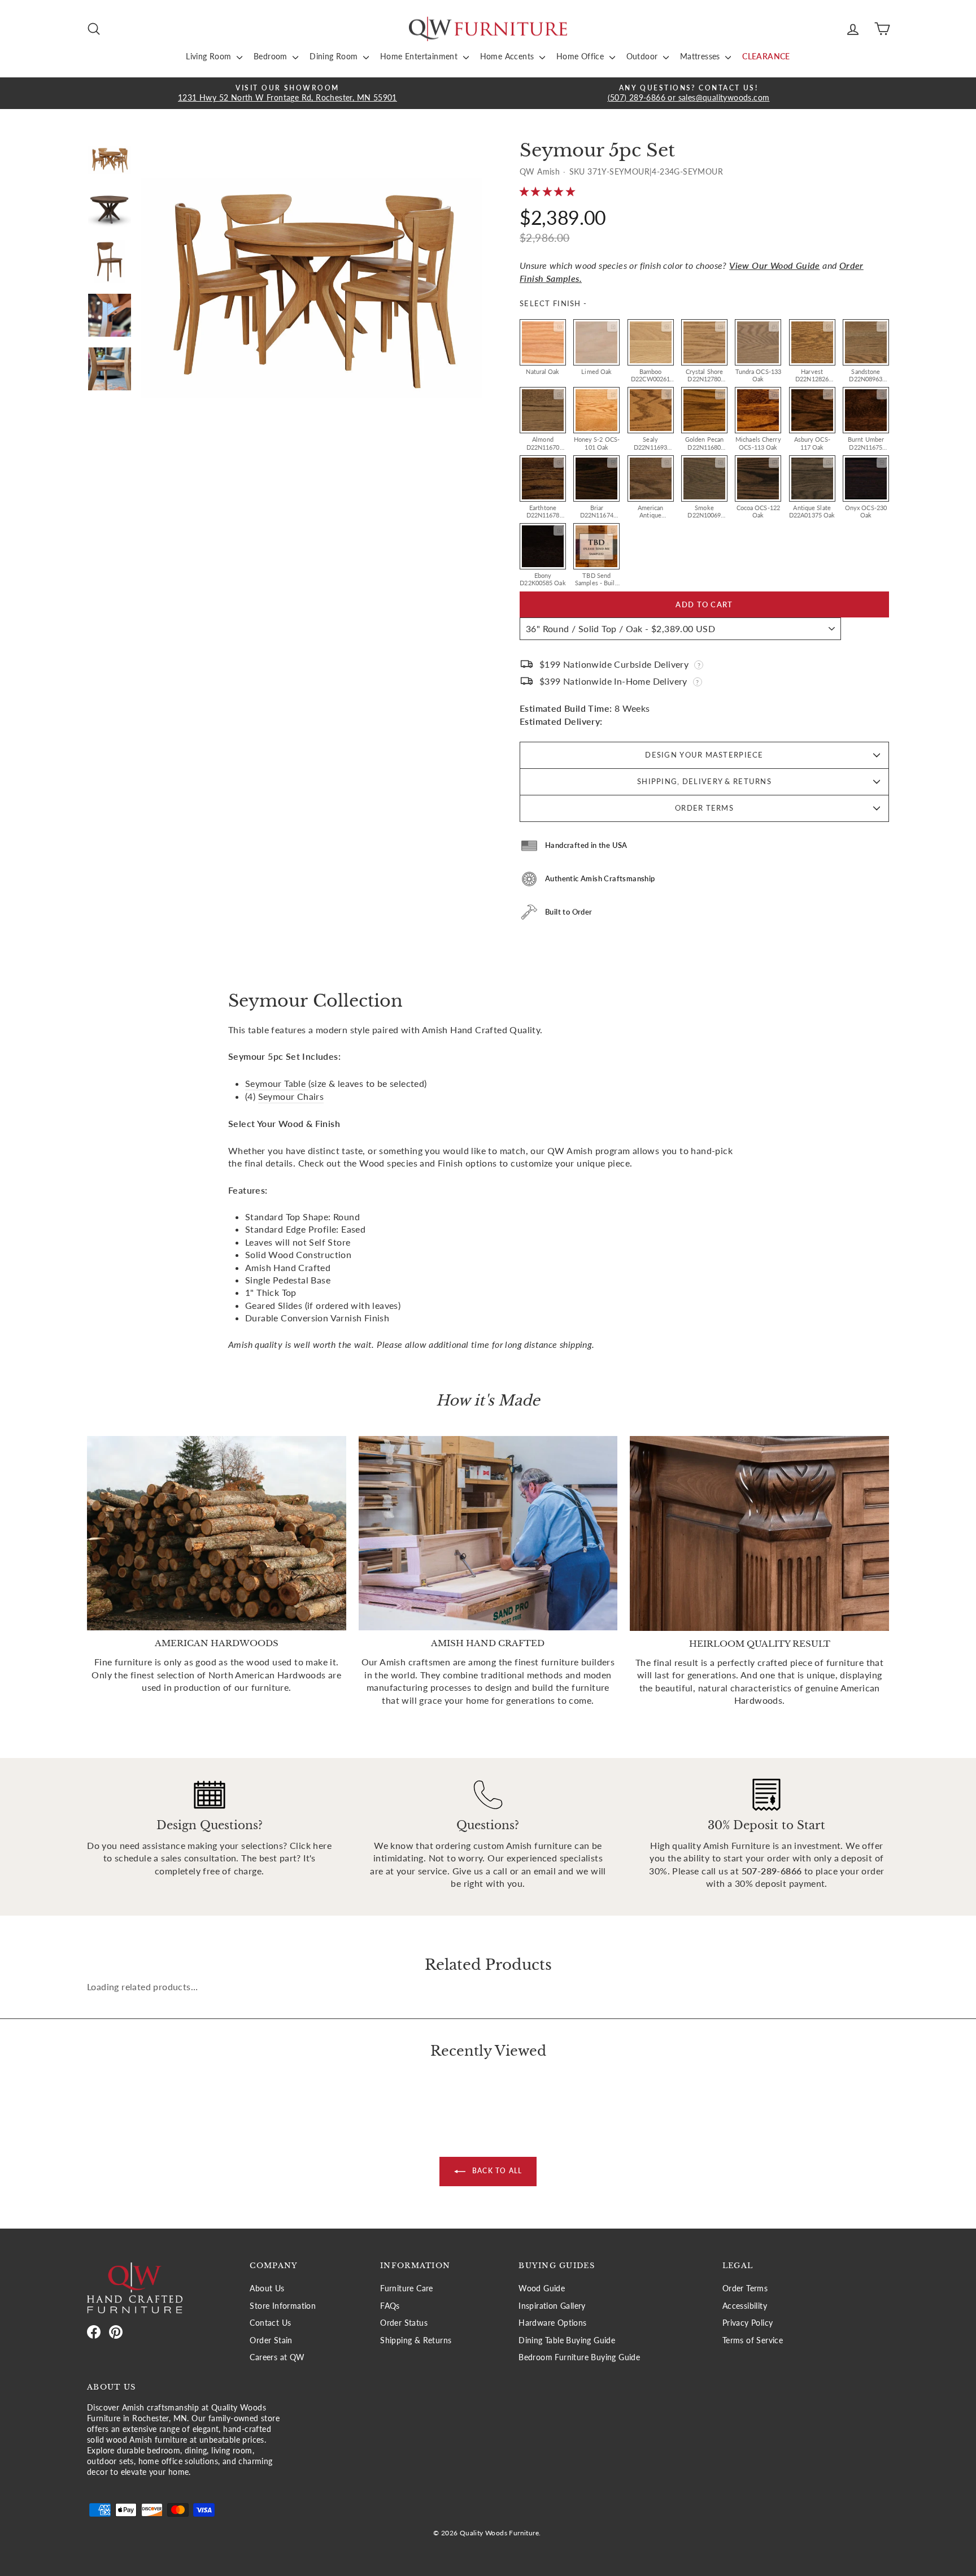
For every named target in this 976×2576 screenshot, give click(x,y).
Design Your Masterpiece (704, 755)
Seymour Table (277, 1083)
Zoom (559, 327)
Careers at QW (277, 2357)
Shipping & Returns (416, 2340)
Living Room (210, 56)
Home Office (581, 56)
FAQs (390, 2306)
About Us (267, 2288)
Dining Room (335, 56)
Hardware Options (552, 2323)
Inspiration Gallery (552, 2306)
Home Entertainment (420, 56)
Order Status (404, 2323)
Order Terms (704, 808)
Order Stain (271, 2340)
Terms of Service (753, 2340)
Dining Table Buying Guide (567, 2340)
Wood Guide (542, 2288)
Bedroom (272, 56)
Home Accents (508, 56)
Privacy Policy (748, 2323)
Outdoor (643, 56)
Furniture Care (407, 2288)
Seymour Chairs (291, 1096)
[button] (548, 191)
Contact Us (270, 2323)
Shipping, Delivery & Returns (704, 781)
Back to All (496, 2171)
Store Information (283, 2306)
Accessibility (745, 2306)
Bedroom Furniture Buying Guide (579, 2357)
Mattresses (701, 56)
